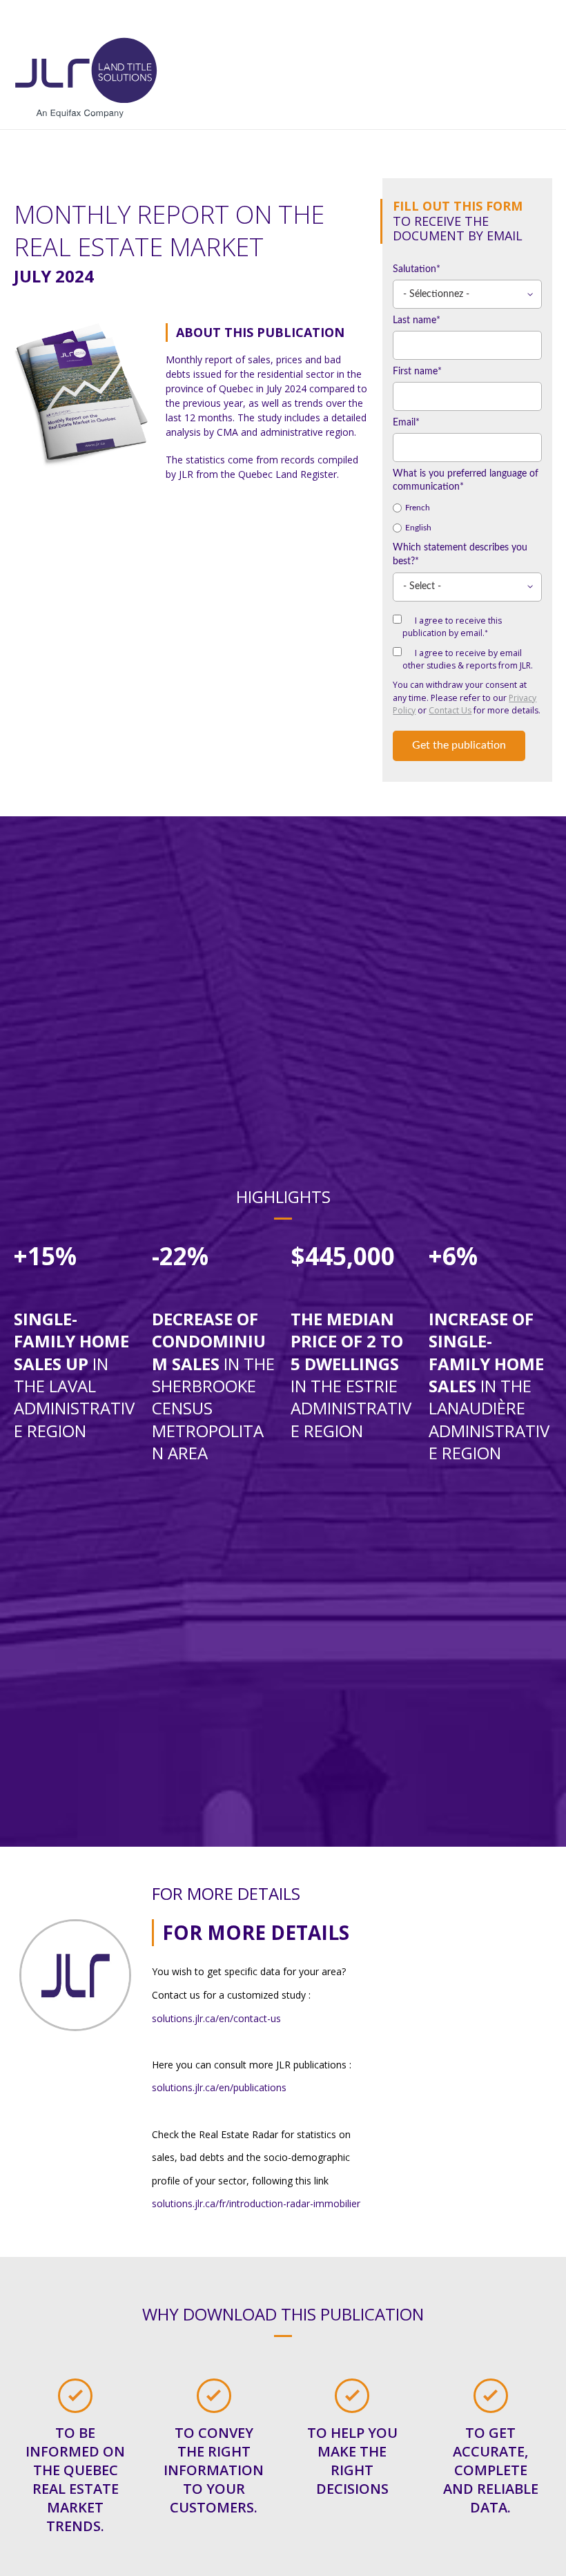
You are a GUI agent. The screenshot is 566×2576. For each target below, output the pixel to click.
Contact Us (450, 710)
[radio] (467, 508)
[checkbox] (467, 518)
